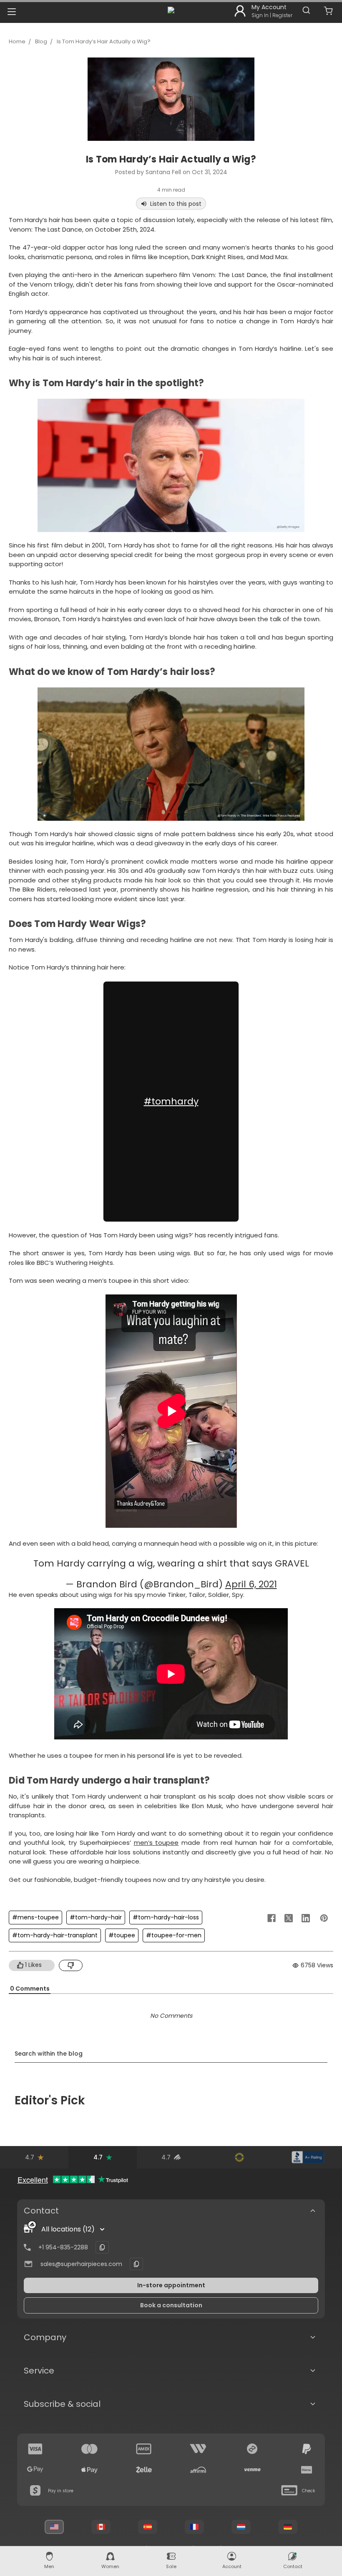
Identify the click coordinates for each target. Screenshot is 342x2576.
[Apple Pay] (90, 2470)
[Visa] (35, 2449)
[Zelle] (144, 2470)
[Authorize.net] (239, 2157)
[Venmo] (252, 2470)
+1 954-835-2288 (63, 2247)
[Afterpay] (252, 2449)
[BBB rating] (308, 2157)
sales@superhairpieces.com (81, 2264)
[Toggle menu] (11, 11)
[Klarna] (307, 2470)
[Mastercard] (90, 2449)
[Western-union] (198, 2449)
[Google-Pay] (35, 2470)
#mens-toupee (35, 1917)
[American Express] (144, 2449)
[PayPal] (307, 2449)
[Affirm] (198, 2470)
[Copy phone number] (102, 2247)
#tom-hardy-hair (96, 1917)
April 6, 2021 (251, 1584)
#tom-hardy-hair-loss (166, 1917)
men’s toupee (156, 1843)
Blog (41, 41)
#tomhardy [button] (171, 1101)
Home (17, 41)
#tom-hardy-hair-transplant (55, 1935)
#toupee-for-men (174, 1935)
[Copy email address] (136, 2264)
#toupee (122, 1935)
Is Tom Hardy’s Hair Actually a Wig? (104, 41)
